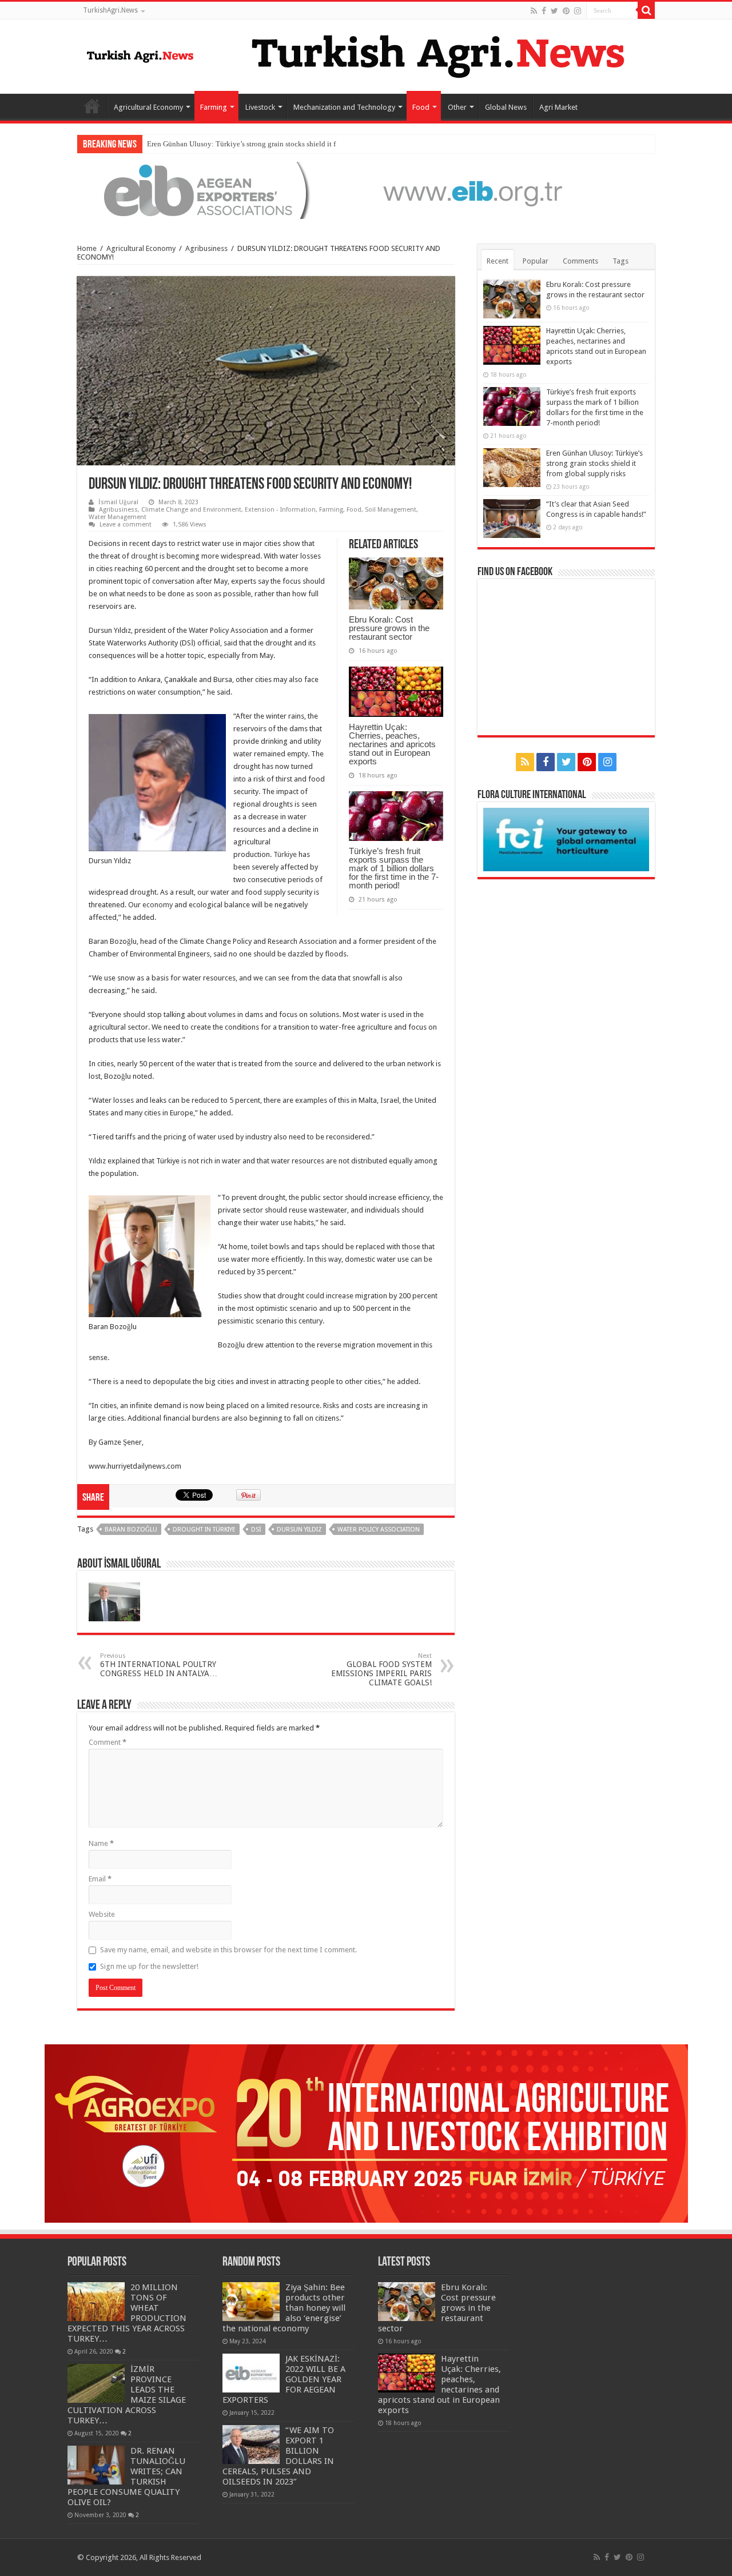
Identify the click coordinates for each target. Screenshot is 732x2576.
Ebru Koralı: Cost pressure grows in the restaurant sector (389, 628)
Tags (620, 261)
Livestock (260, 107)
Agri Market (558, 107)
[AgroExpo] (366, 2133)
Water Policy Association (379, 1530)
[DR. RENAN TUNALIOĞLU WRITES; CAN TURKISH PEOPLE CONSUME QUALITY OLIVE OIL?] (96, 2465)
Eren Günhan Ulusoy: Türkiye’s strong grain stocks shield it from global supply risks (278, 144)
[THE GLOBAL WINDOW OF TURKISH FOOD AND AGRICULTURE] (140, 54)
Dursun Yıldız (299, 1530)
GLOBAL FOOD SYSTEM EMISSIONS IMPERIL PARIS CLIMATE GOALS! (381, 1670)
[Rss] (534, 11)
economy (158, 905)
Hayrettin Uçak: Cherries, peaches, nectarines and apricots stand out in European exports (392, 744)
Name (101, 1843)
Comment (108, 1742)
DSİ (256, 1530)
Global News (506, 107)
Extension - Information (280, 510)
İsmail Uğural (118, 502)
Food (421, 107)
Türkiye (285, 854)
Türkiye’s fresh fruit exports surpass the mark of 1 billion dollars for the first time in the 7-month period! (394, 868)
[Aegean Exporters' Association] (366, 190)
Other (457, 107)
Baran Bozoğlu (131, 1530)
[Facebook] (544, 11)
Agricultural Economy (148, 107)
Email (100, 1879)
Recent (498, 261)
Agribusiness (206, 248)
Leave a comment (126, 525)
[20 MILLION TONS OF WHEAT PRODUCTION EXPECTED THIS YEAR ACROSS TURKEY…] (96, 2302)
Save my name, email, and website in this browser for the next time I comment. (228, 1950)
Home (92, 106)
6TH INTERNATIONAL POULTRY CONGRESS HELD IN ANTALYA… (159, 1665)
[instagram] (578, 11)
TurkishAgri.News (110, 10)
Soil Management (391, 510)
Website (102, 1914)
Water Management (118, 517)
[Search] (646, 10)
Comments (580, 261)
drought (144, 556)
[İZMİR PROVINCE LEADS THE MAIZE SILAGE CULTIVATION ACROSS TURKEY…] (96, 2383)
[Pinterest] (566, 11)
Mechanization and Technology (344, 107)
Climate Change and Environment (191, 510)
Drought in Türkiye (204, 1530)
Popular (536, 261)
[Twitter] (554, 11)
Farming (214, 107)
